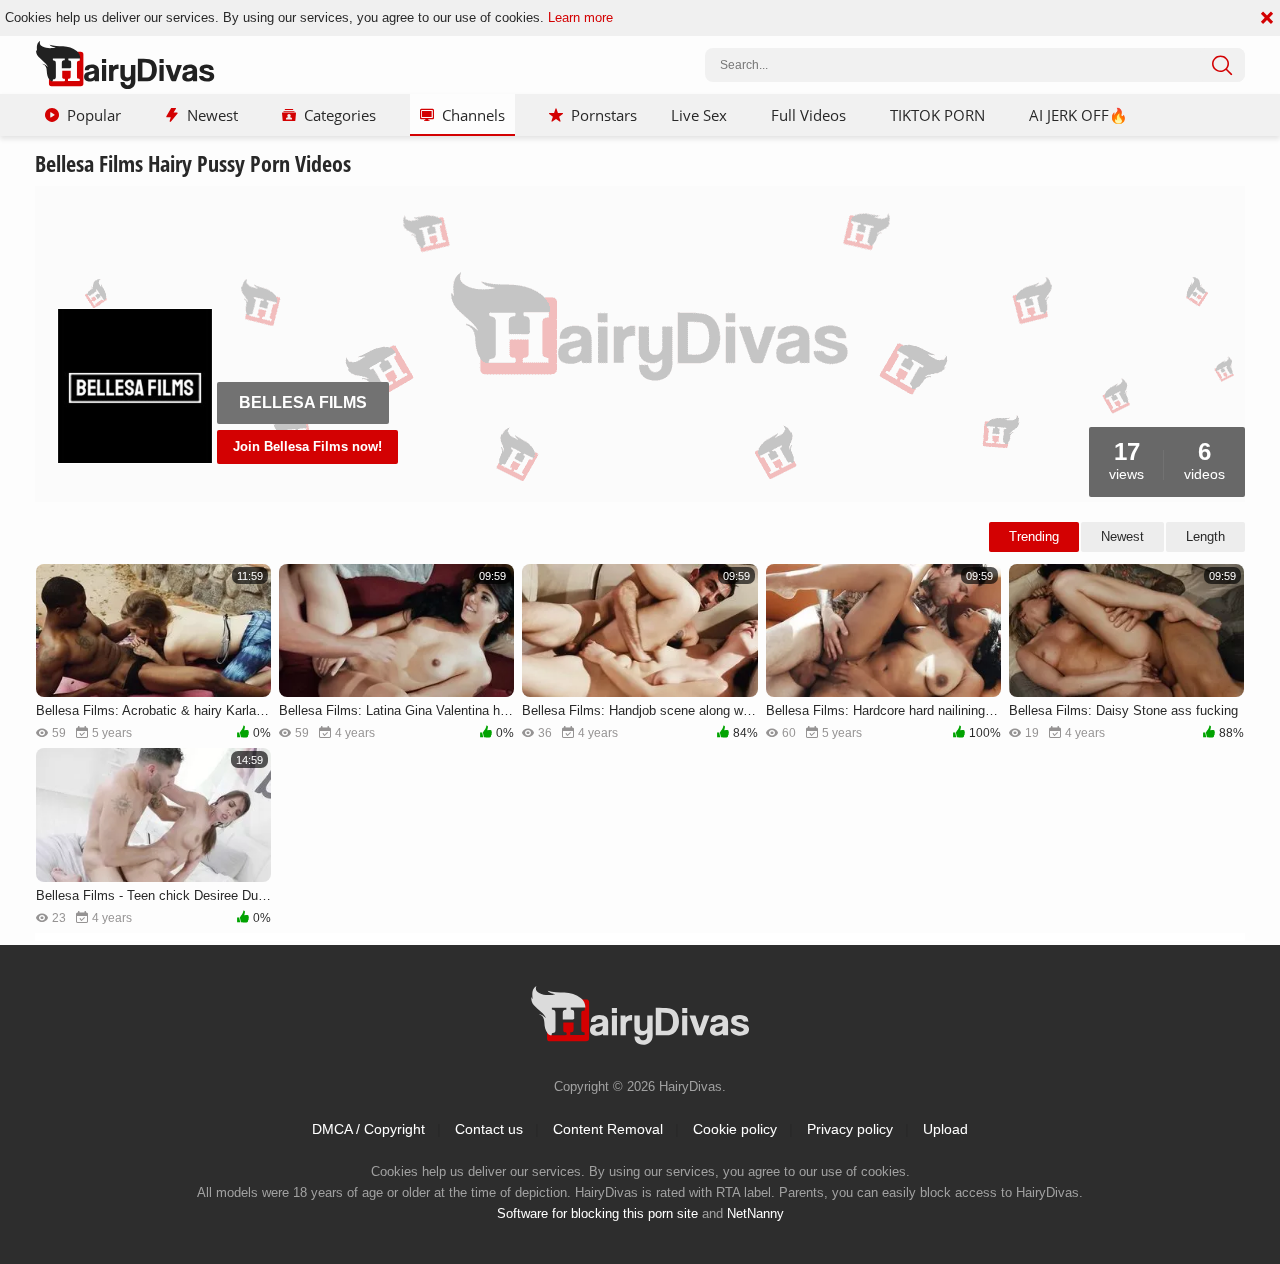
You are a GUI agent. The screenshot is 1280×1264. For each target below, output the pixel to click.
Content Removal (608, 1129)
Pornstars (604, 115)
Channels (473, 115)
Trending (1034, 536)
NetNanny (755, 1213)
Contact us (489, 1129)
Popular (94, 115)
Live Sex (699, 115)
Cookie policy (735, 1129)
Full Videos (808, 115)
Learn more (580, 17)
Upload (945, 1129)
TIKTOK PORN (937, 115)
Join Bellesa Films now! (307, 446)
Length (1205, 536)
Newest (212, 115)
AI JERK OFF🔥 (1078, 115)
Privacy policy (850, 1129)
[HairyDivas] (125, 65)
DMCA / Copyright (368, 1129)
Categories (340, 115)
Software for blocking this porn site (597, 1213)
